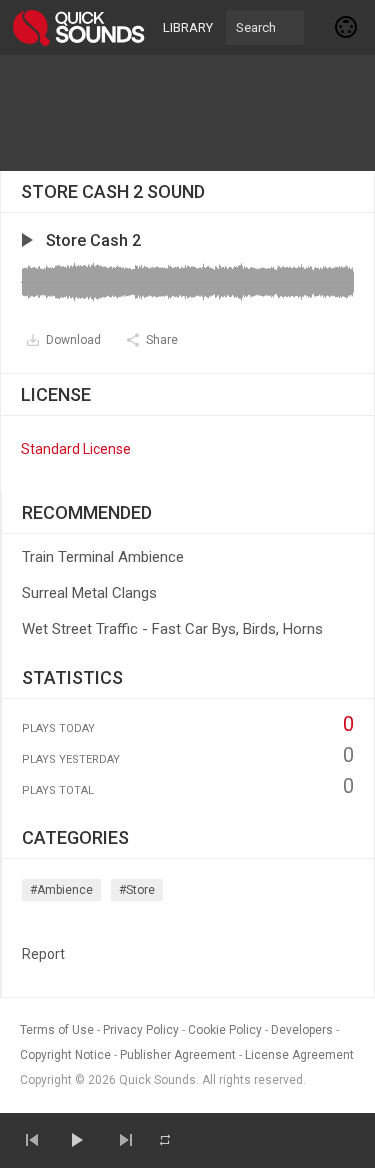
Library (188, 27)
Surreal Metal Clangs (89, 593)
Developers (302, 1030)
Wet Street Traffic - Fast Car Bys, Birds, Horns (172, 629)
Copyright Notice (65, 1055)
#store (137, 890)
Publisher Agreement (178, 1055)
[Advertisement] (188, 113)
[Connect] (347, 27)
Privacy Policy (141, 1030)
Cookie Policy (225, 1030)
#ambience (61, 890)
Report (43, 954)
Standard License (76, 449)
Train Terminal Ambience (103, 557)
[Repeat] (165, 1140)
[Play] (76, 1140)
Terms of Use (57, 1030)
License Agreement (299, 1055)
